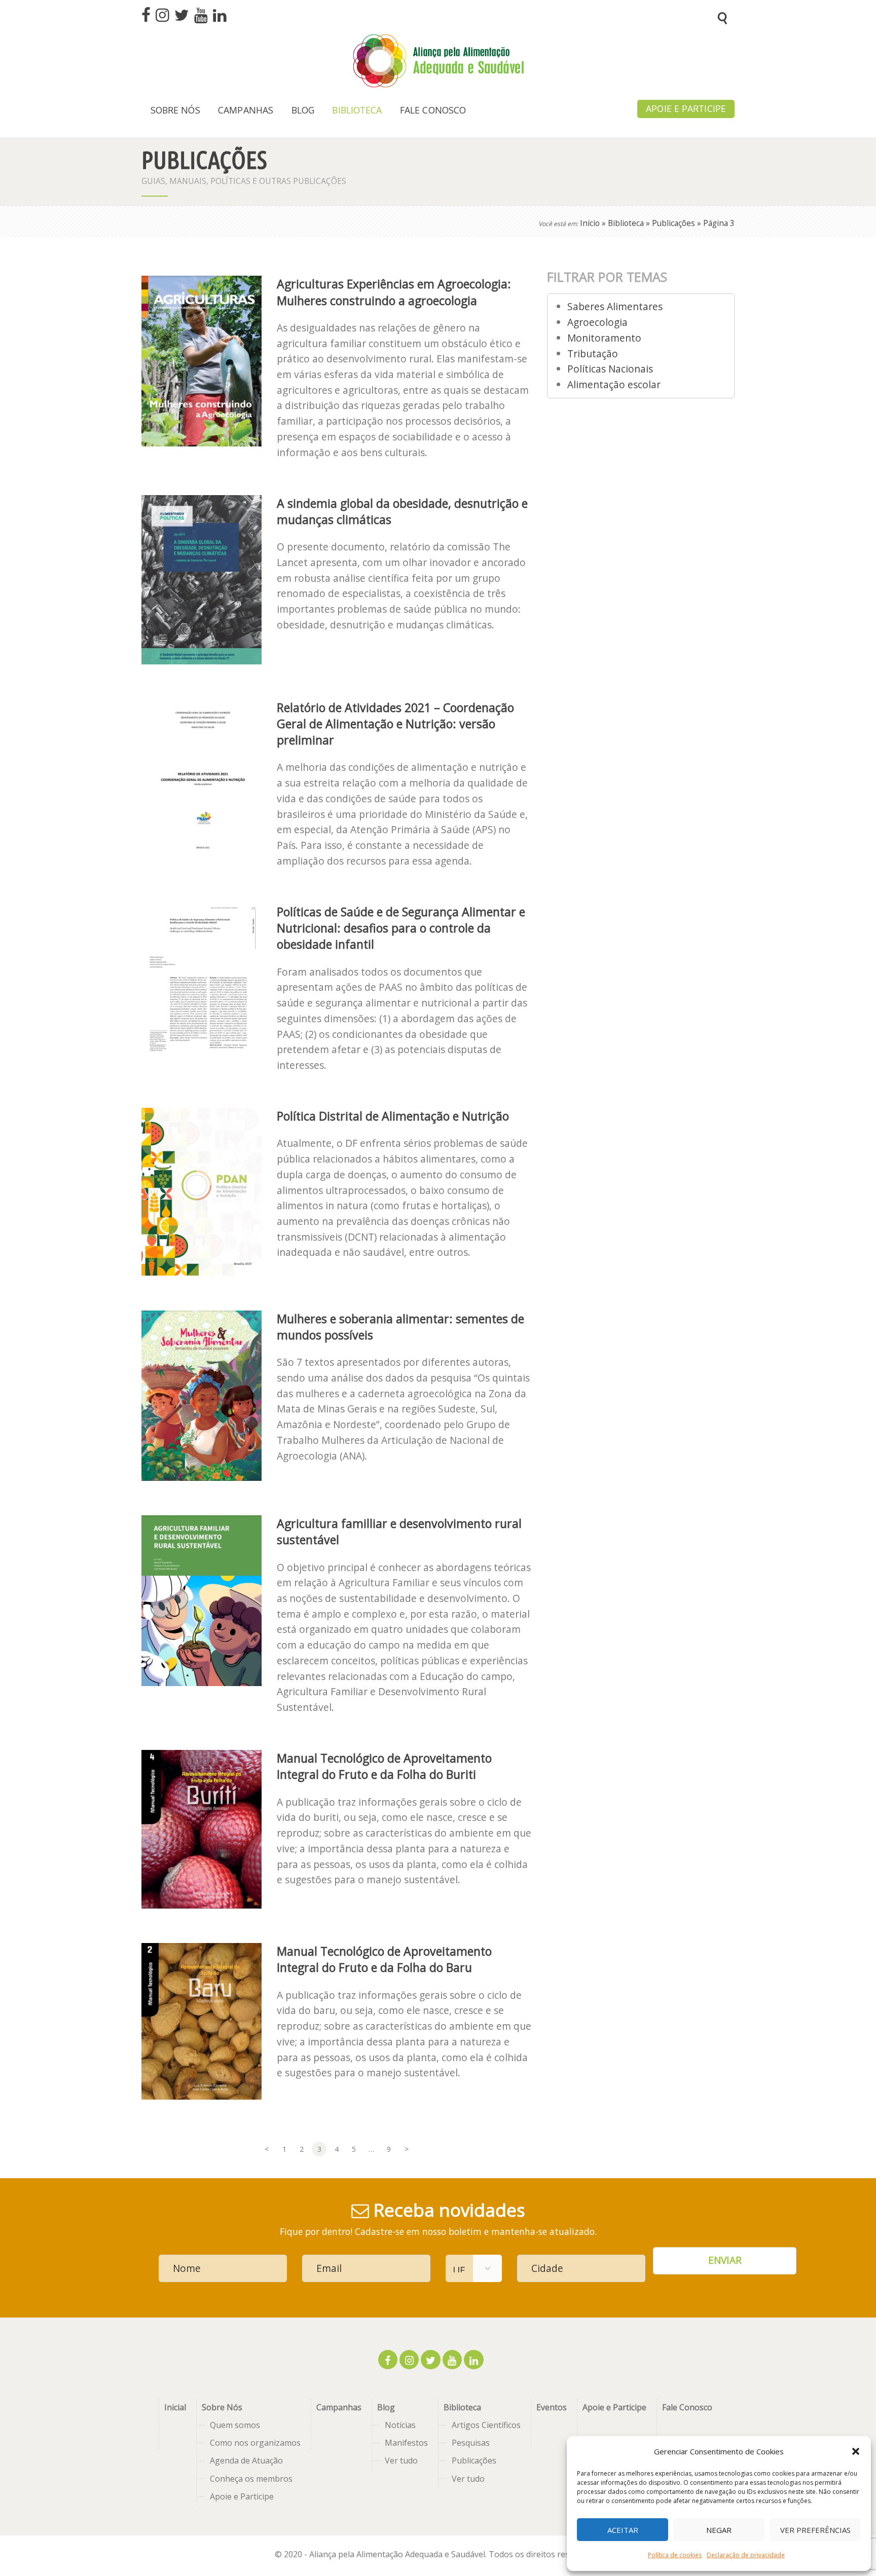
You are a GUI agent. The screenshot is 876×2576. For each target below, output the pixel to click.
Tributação (593, 353)
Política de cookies (675, 2555)
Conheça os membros (251, 2479)
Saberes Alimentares (615, 306)
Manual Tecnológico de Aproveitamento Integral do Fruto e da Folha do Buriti (384, 1766)
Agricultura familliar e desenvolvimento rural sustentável (399, 1532)
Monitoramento (604, 338)
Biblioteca (626, 223)
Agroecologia (597, 322)
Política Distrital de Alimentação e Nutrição (393, 1116)
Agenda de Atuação (246, 2460)
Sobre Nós (222, 2407)
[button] (856, 2451)
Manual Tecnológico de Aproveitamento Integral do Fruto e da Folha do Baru (384, 1959)
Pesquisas (471, 2443)
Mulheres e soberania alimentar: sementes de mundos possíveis (400, 1327)
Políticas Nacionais (610, 369)
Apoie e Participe (242, 2496)
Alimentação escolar (614, 384)
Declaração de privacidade (746, 2555)
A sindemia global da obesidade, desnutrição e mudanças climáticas (402, 511)
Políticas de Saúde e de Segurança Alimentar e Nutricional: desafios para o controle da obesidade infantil (401, 928)
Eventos (552, 2407)
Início (590, 223)
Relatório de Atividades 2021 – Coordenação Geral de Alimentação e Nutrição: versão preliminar (395, 724)
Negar (719, 2530)
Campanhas (339, 2407)
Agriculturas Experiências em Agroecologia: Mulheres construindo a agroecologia (394, 292)
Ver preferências (815, 2530)
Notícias (400, 2425)
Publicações (673, 223)
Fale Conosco (687, 2407)
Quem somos (235, 2425)
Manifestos (406, 2443)
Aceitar (623, 2530)
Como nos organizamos (255, 2443)
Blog (386, 2407)
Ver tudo (401, 2460)
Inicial (175, 2407)
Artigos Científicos (486, 2425)
